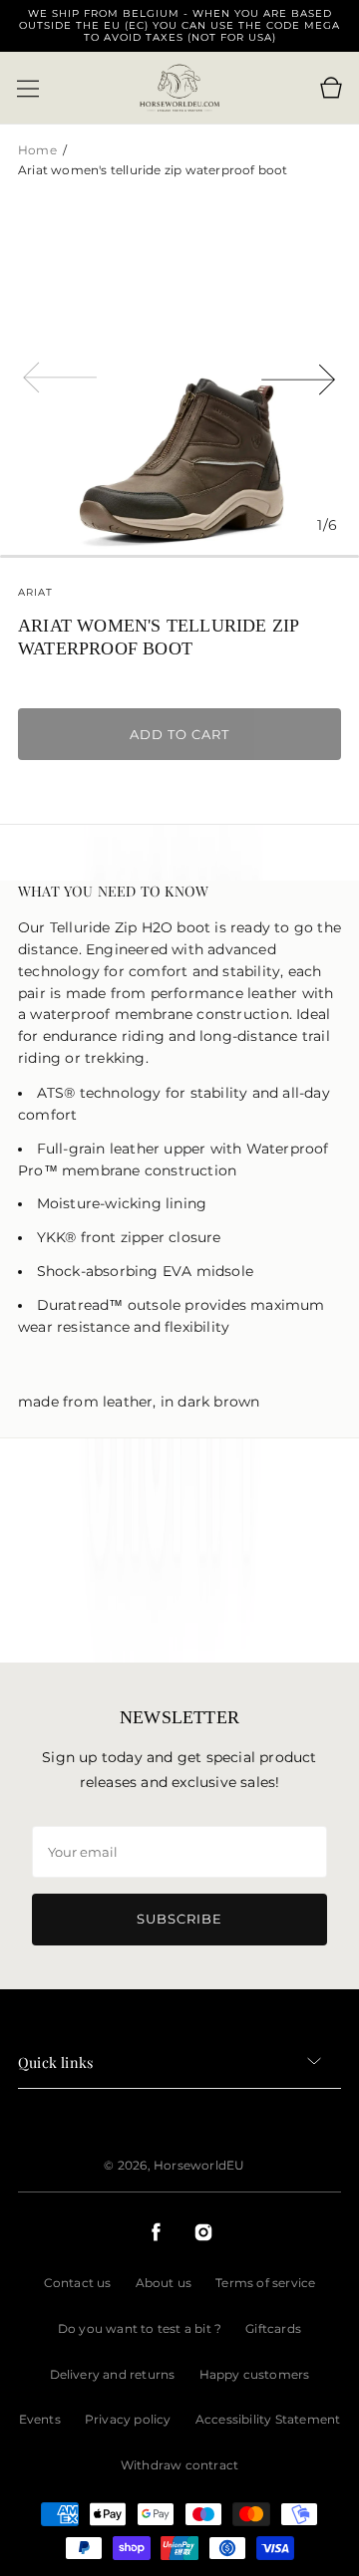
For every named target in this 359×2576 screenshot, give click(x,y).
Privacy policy (128, 2419)
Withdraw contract (179, 2465)
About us (164, 2283)
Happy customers (255, 2374)
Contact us (78, 2283)
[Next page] (299, 376)
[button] (28, 89)
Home (39, 150)
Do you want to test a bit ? (140, 2328)
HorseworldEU (199, 2165)
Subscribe (179, 1919)
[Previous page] (60, 376)
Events (40, 2419)
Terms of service (265, 2283)
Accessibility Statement (268, 2419)
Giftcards (273, 2328)
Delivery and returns (113, 2374)
